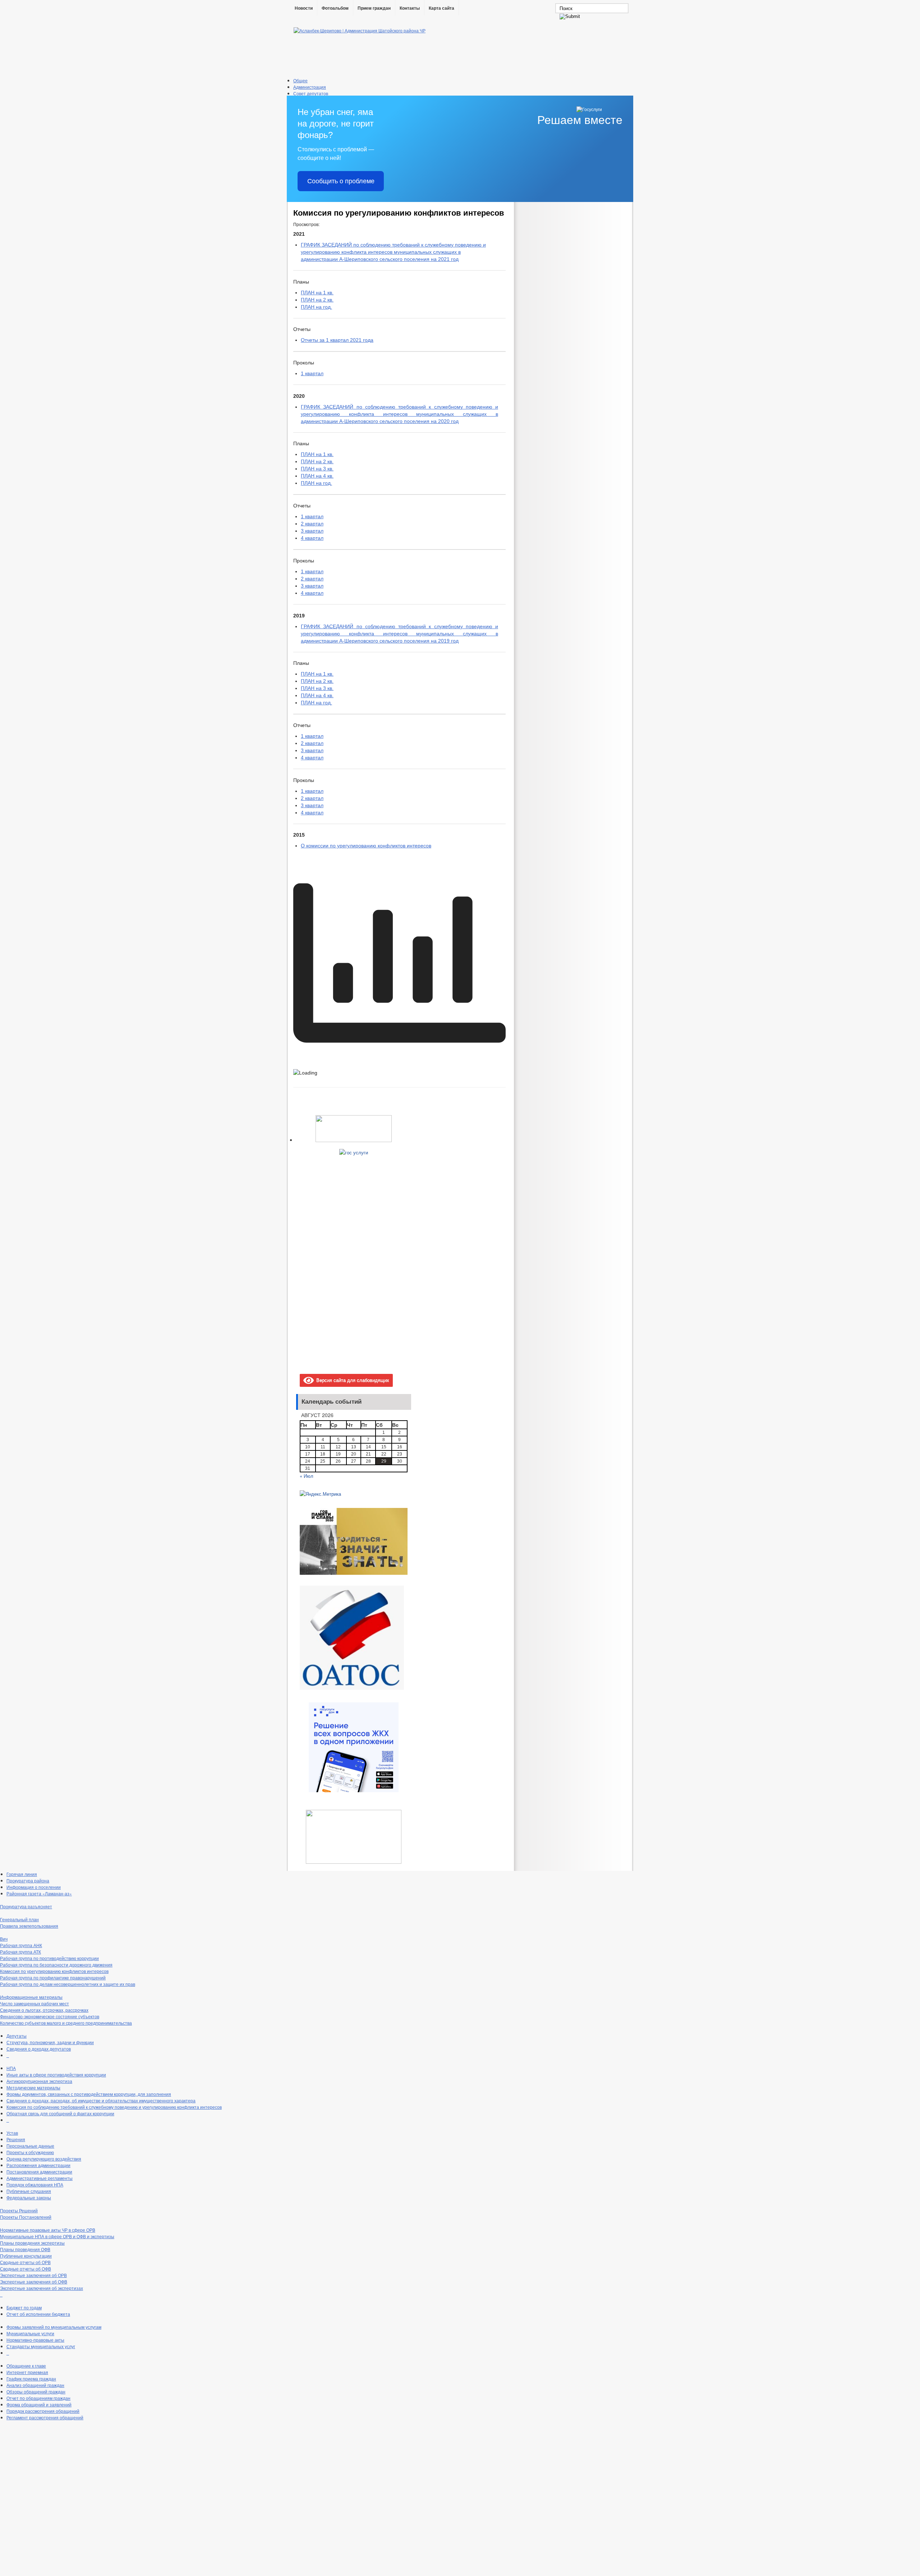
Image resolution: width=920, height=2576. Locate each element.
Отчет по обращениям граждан (38, 2398)
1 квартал (312, 373)
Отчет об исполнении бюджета (38, 2314)
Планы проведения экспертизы (32, 2243)
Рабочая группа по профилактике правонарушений (53, 1977)
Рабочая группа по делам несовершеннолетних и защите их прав (68, 1984)
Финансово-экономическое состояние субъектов (50, 2016)
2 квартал (312, 524)
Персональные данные (30, 2146)
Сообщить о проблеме (341, 181)
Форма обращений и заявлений (39, 2404)
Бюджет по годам (24, 2307)
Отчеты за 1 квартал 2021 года (337, 340)
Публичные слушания (29, 2191)
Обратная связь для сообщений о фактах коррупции (60, 2113)
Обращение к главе (26, 2366)
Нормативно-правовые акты (35, 2340)
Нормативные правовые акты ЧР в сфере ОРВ (48, 2230)
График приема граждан (31, 2379)
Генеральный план (19, 1919)
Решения (16, 2139)
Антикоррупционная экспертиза (39, 2081)
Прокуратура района (28, 1880)
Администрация (310, 87)
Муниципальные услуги (30, 2333)
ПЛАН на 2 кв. (317, 300)
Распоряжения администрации (38, 2165)
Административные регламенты (40, 2178)
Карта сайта (441, 8)
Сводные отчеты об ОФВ (26, 2269)
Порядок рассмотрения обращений (43, 2411)
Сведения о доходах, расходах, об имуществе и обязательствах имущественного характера (101, 2100)
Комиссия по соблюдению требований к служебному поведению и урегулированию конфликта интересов (114, 2107)
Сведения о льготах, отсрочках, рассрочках (44, 2010)
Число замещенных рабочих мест (34, 2003)
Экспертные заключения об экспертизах (42, 2288)
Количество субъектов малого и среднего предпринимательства (66, 2023)
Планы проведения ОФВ (25, 2249)
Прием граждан (374, 8)
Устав (12, 2133)
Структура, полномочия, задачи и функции (50, 2042)
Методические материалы (33, 2087)
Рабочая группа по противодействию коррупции (49, 1958)
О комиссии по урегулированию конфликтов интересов (366, 846)
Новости (304, 8)
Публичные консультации (26, 2256)
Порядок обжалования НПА (35, 2184)
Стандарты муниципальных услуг (41, 2346)
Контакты (410, 8)
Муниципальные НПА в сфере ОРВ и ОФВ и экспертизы (57, 2236)
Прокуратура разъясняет (26, 1906)
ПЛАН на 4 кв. (317, 476)
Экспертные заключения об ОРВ (33, 2275)
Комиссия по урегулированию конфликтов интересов (54, 1971)
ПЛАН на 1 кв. (317, 293)
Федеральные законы (29, 2197)
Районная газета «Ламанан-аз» (39, 1893)
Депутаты (17, 2036)
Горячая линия (22, 1874)
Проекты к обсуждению (30, 2152)
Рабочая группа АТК (20, 1952)
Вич (4, 1939)
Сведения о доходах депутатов (39, 2049)
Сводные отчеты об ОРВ (25, 2262)
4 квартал (312, 538)
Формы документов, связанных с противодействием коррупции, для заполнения (89, 2094)
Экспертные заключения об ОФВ (34, 2281)
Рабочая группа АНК (21, 1945)
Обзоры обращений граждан (36, 2391)
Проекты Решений (19, 2210)
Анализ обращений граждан (35, 2385)
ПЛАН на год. (316, 307)
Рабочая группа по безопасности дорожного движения (56, 1965)
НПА (11, 2068)
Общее (300, 80)
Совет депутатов (311, 93)
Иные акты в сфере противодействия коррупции (56, 2074)
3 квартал (312, 531)
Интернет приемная (27, 2372)
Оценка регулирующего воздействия (44, 2159)
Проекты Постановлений (26, 2217)
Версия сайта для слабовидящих (351, 1380)
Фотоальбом (335, 8)
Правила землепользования (29, 1926)
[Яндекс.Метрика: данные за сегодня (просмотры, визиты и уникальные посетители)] (320, 1494)
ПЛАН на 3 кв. (317, 469)
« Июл (307, 1476)
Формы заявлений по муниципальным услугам (54, 2327)
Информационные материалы (31, 1997)
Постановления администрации (39, 2172)
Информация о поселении (34, 1887)
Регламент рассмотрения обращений (45, 2417)
